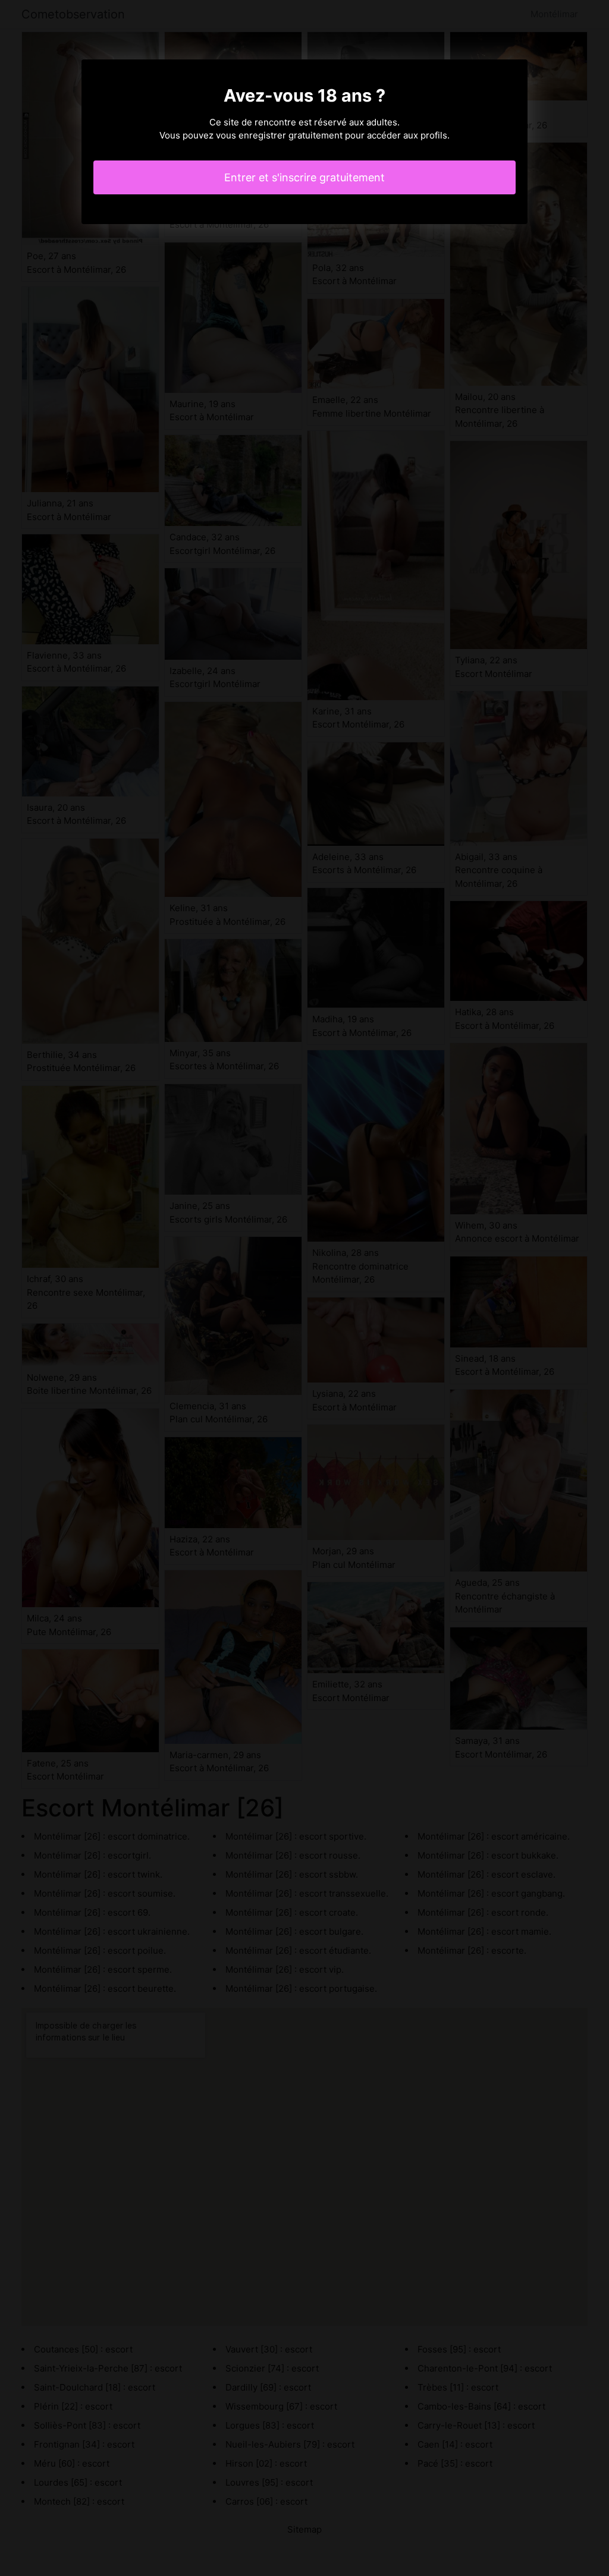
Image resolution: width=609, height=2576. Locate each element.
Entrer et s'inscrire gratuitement (304, 177)
